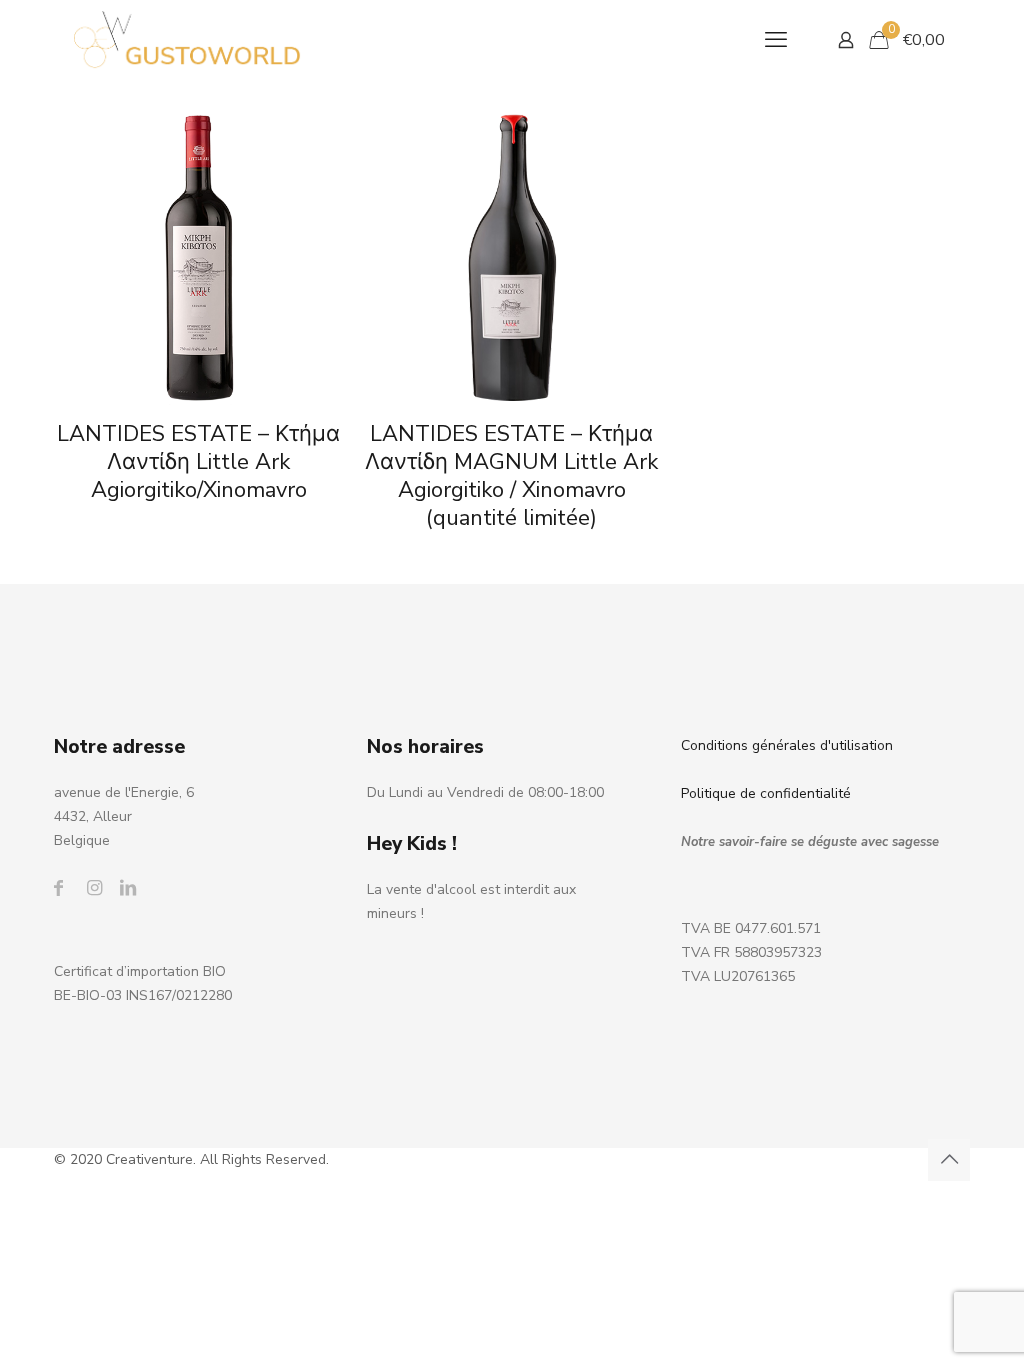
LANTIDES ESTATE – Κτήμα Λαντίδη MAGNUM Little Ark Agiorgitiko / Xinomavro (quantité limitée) (511, 476)
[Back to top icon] (949, 1160)
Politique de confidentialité (766, 793)
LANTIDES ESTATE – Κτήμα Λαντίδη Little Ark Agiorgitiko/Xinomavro (198, 462)
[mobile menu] (776, 40)
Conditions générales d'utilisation (787, 745)
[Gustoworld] (187, 40)
